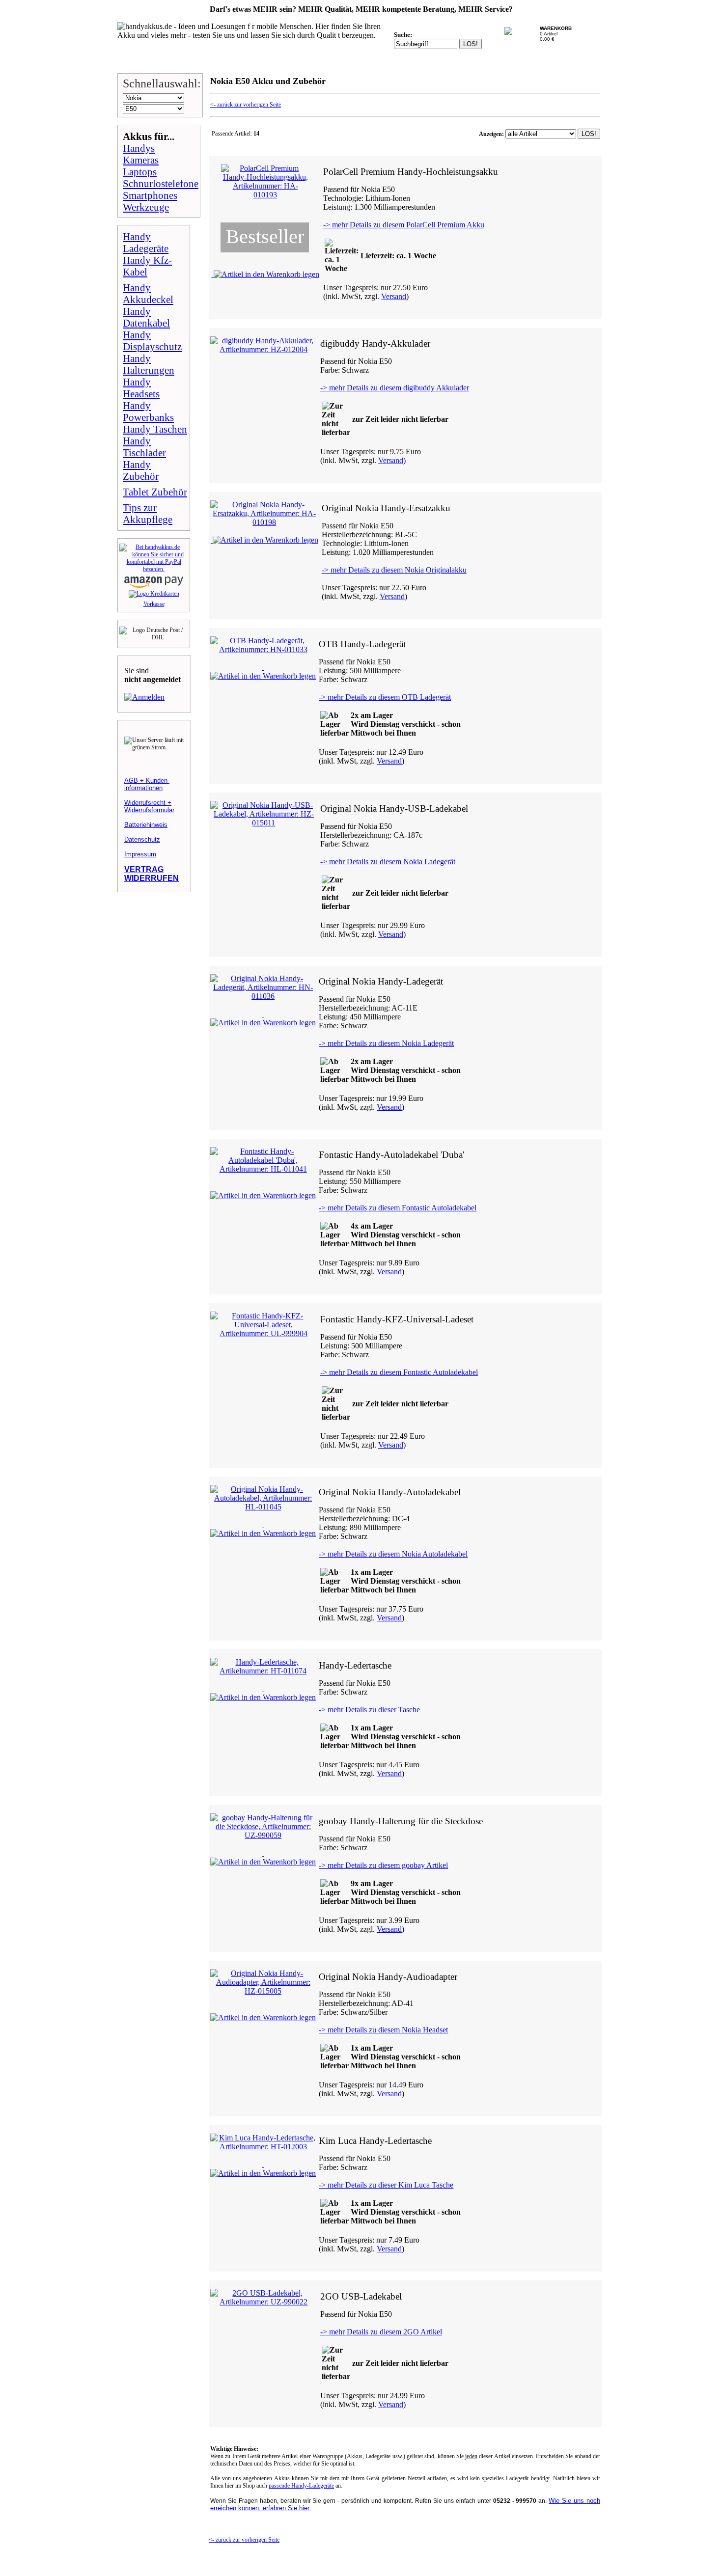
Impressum (140, 854)
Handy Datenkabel (146, 317)
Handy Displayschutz (152, 341)
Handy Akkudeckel (148, 293)
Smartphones (150, 195)
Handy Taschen (155, 429)
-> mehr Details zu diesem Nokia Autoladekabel (393, 1554)
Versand (394, 296)
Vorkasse (154, 604)
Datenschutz (142, 839)
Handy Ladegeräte (146, 242)
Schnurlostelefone (161, 183)
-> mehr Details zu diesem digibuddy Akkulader (395, 388)
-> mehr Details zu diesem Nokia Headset (383, 2030)
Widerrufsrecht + (148, 803)
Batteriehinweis (146, 825)
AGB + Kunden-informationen (147, 784)
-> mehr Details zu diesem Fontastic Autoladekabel (398, 1208)
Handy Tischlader (144, 447)
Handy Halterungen (149, 364)
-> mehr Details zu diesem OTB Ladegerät (385, 697)
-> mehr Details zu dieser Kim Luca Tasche (386, 2185)
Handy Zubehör (141, 470)
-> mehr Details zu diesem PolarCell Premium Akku (404, 225)
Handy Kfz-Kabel (147, 266)
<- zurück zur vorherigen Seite (246, 105)
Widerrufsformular (149, 810)
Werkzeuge (146, 207)
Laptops (140, 172)
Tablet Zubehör (155, 492)
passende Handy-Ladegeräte (301, 2486)
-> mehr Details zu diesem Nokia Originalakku (394, 570)
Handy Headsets (141, 388)
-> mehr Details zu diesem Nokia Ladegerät (388, 862)
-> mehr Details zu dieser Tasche (369, 1710)
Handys (139, 148)
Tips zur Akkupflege (148, 513)
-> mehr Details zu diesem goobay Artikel (383, 1865)
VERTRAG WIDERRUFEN (152, 874)
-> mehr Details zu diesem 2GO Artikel (381, 2332)
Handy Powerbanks (148, 411)
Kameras (141, 160)
